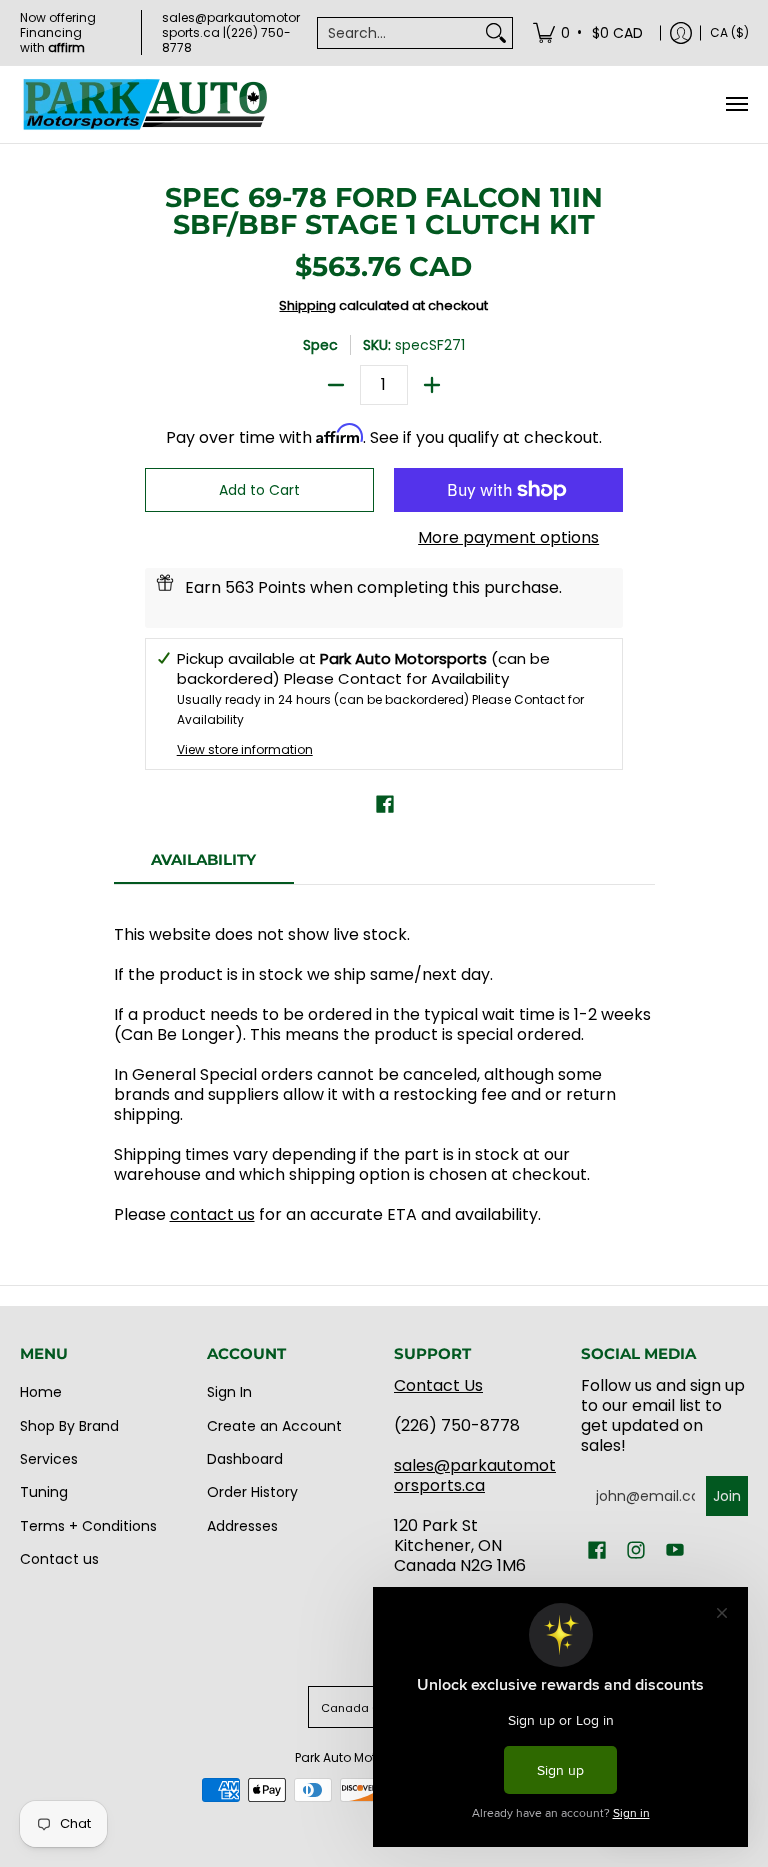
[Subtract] (336, 385)
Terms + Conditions (88, 1526)
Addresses (242, 1526)
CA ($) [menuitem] (729, 32)
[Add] (432, 385)
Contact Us (438, 1385)
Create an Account (274, 1426)
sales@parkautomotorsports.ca (475, 1475)
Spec (320, 345)
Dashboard (245, 1459)
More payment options (508, 538)
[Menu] (736, 104)
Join (727, 1496)
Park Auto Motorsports (360, 1757)
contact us (212, 1214)
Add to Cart (259, 490)
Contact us (59, 1559)
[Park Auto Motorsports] (145, 104)
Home (41, 1392)
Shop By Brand (69, 1426)
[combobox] (399, 33)
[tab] (204, 865)
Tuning (44, 1492)
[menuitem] (589, 32)
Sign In (229, 1392)
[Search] (496, 33)
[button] (385, 804)
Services (49, 1459)
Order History (252, 1492)
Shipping (307, 305)
